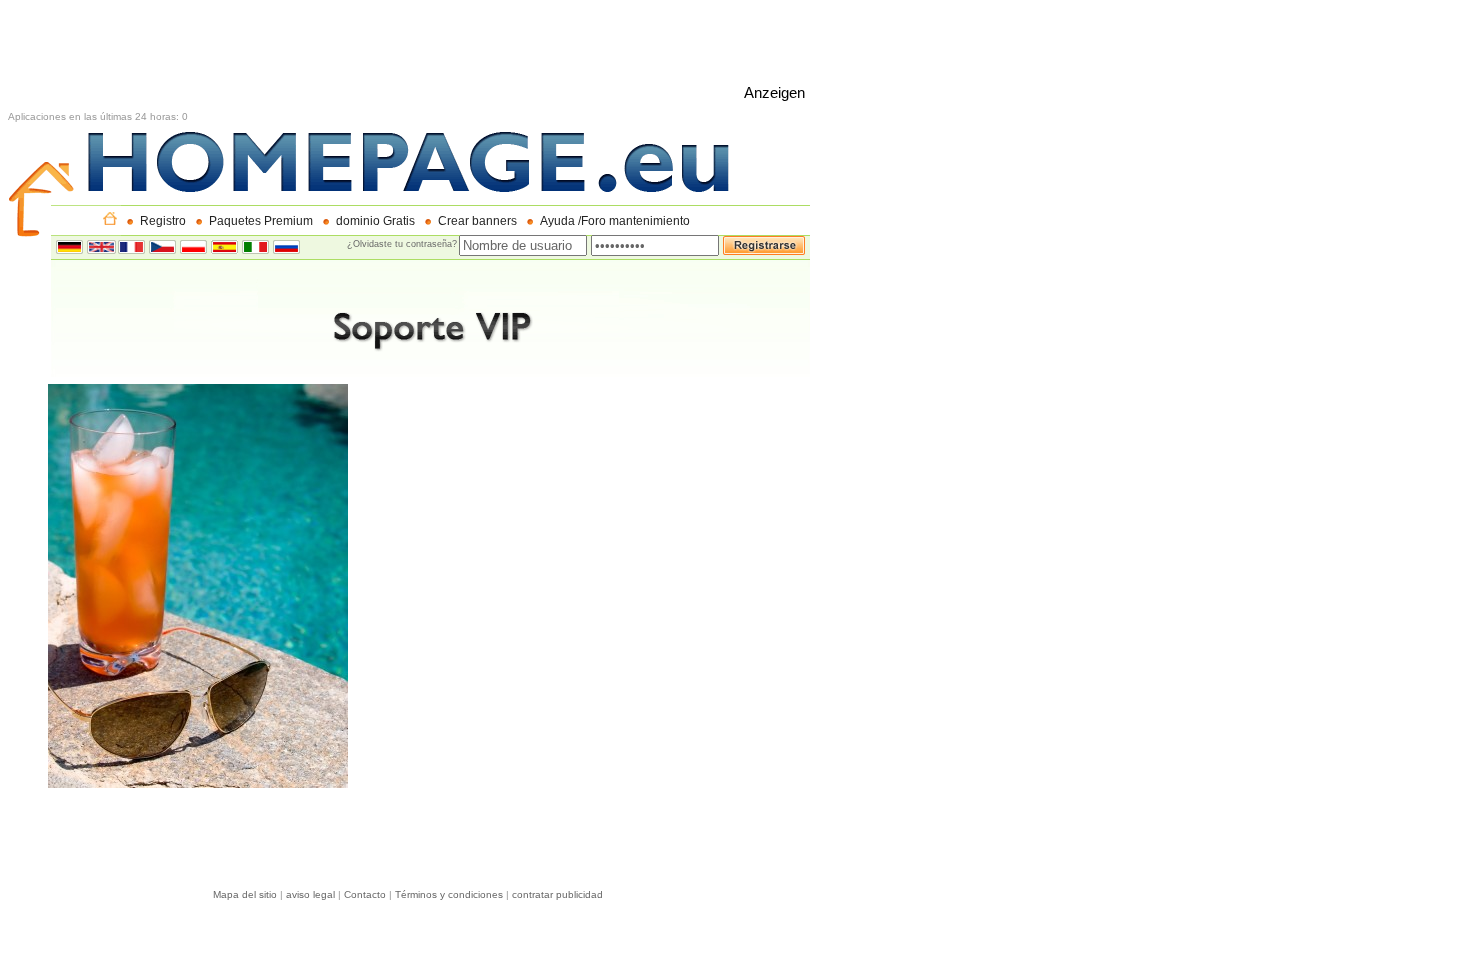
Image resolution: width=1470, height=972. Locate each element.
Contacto (365, 894)
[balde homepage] (224, 249)
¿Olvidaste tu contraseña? (402, 244)
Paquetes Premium (261, 221)
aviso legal (310, 894)
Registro (163, 221)
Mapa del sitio (245, 894)
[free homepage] (101, 249)
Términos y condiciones (449, 894)
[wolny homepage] (193, 249)
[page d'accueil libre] (131, 249)
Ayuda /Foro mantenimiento (615, 221)
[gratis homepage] (255, 249)
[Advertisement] (372, 53)
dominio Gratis (375, 221)
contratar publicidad (557, 894)
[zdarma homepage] (162, 249)
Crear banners (477, 221)
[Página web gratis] (110, 221)
